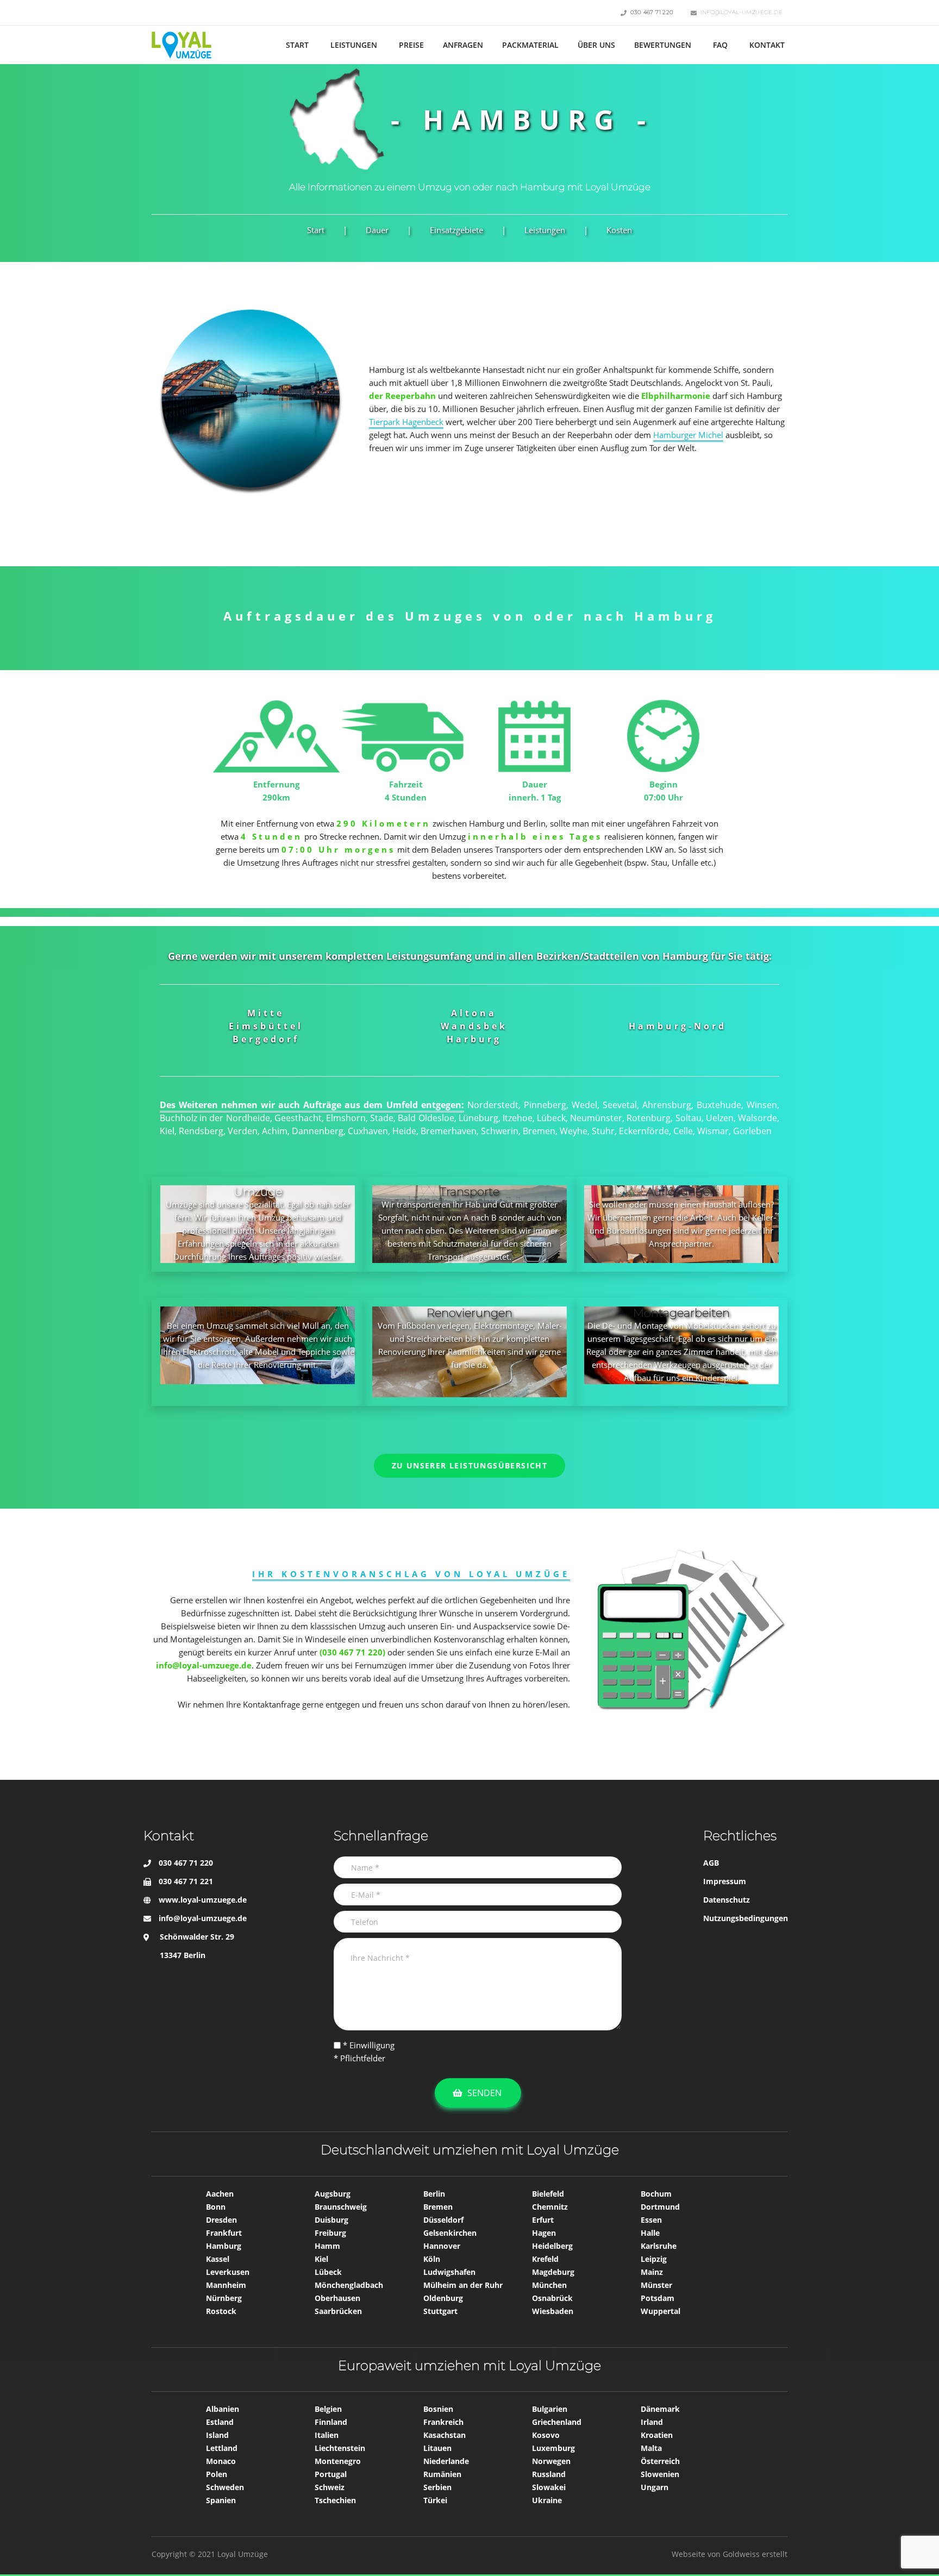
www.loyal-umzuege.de (203, 1900)
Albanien (223, 2409)
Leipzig (654, 2259)
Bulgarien (550, 2409)
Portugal (331, 2474)
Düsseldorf (443, 2220)
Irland (652, 2422)
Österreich (660, 2461)
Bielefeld (548, 2194)
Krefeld (545, 2259)
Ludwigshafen (449, 2272)
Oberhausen (337, 2298)
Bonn (216, 2207)
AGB (711, 1863)
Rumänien (442, 2474)
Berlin (434, 2194)
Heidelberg (552, 2246)
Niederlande (446, 2461)
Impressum (725, 1881)
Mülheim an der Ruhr (463, 2285)
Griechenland (557, 2422)
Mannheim (226, 2285)
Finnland (331, 2422)
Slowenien (660, 2474)
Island (217, 2435)
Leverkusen (228, 2272)
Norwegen (551, 2461)
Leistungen (545, 230)
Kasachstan (445, 2435)
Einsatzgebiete (456, 230)
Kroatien (657, 2435)
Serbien (437, 2487)
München (549, 2285)
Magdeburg (553, 2272)
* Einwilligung (368, 2045)
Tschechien (335, 2500)
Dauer (377, 230)
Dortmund (660, 2207)
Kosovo (546, 2435)
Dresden (221, 2220)
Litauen (437, 2448)
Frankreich (443, 2422)
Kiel (321, 2259)
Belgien (328, 2409)
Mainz (652, 2272)
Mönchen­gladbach (349, 2285)
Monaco (221, 2461)
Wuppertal (661, 2311)
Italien (327, 2435)
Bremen (438, 2207)
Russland (549, 2474)
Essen (651, 2220)
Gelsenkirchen (450, 2233)
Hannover (442, 2246)
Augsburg (333, 2194)
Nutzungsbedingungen (746, 1918)
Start (316, 230)
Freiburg (330, 2233)
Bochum (656, 2194)
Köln (432, 2259)
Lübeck (328, 2272)
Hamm (327, 2246)
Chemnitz (550, 2207)
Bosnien (438, 2409)
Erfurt (543, 2220)
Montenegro (338, 2461)
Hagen (544, 2233)
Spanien (221, 2500)
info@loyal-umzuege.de (203, 1918)
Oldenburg (443, 2298)
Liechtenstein (340, 2448)
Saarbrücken (338, 2311)
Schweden (225, 2487)
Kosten (619, 230)
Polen (217, 2474)
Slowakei (549, 2487)
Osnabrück (552, 2298)
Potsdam (658, 2298)
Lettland (222, 2448)
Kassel (218, 2259)
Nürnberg (224, 2298)
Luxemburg (553, 2448)
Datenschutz (727, 1900)
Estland (220, 2422)
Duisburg (331, 2220)
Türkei (435, 2500)
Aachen (220, 2194)
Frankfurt (224, 2233)
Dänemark (660, 2409)
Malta (651, 2448)
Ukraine (547, 2500)
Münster (656, 2285)
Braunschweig (341, 2207)
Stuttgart (440, 2311)
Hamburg (224, 2246)
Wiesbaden (553, 2311)
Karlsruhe (659, 2246)
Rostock (221, 2311)
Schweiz (330, 2487)
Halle (650, 2233)
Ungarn (655, 2487)
